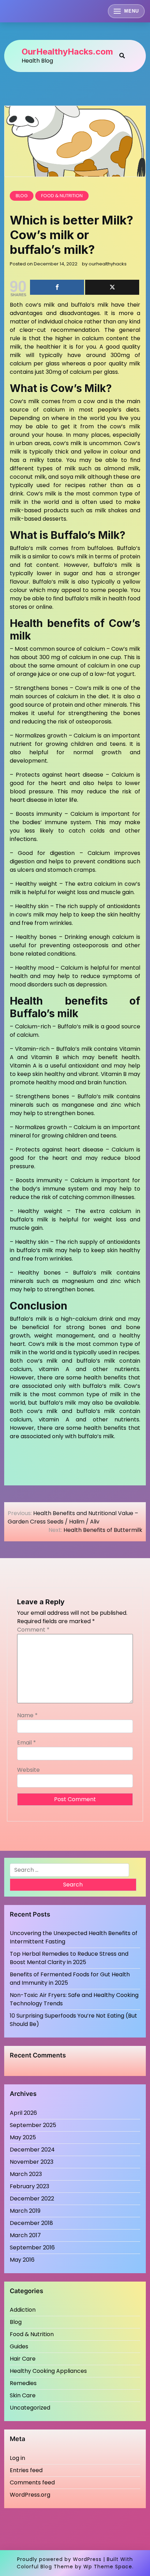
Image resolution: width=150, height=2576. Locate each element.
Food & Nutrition (62, 196)
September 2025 (33, 2125)
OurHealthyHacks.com (67, 52)
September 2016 (32, 2247)
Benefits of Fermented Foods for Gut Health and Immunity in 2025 (70, 1979)
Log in (17, 2458)
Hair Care (23, 2359)
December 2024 (32, 2150)
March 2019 (25, 2211)
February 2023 (29, 2186)
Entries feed (26, 2470)
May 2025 (23, 2137)
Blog (22, 196)
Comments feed (32, 2482)
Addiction (23, 2310)
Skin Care (23, 2395)
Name (27, 1715)
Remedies (23, 2383)
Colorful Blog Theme (45, 2567)
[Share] (57, 287)
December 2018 (31, 2223)
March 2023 (26, 2174)
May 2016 (22, 2260)
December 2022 (32, 2199)
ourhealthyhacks (108, 264)
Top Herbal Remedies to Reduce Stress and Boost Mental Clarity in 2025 (69, 1958)
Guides (19, 2346)
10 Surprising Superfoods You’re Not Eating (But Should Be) (73, 2020)
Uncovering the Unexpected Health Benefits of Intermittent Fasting (74, 1937)
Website (28, 1770)
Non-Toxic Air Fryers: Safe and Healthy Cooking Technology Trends (74, 1999)
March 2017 (25, 2235)
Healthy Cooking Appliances (48, 2371)
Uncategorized (30, 2408)
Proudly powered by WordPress (59, 2559)
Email (27, 1743)
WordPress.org (30, 2495)
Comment (33, 1630)
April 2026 (23, 2113)
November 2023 (32, 2162)
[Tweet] (112, 287)
